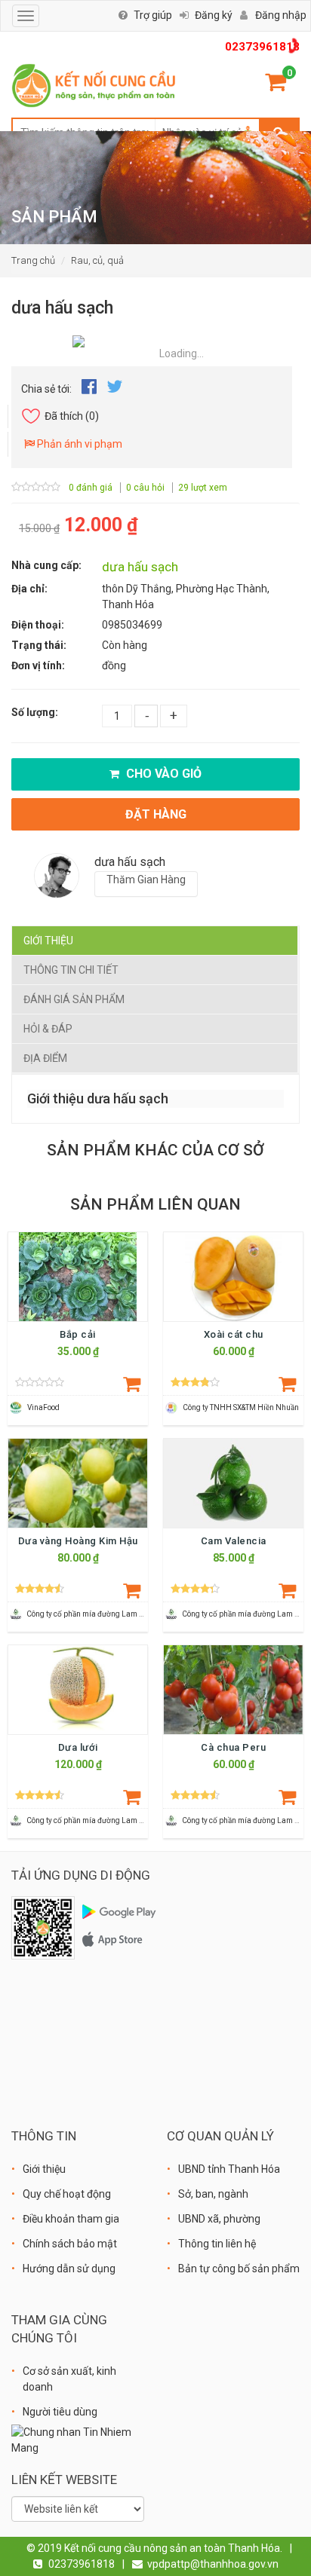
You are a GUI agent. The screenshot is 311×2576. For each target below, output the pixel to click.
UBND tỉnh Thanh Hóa (229, 2169)
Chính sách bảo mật (70, 2244)
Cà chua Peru (233, 1747)
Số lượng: (35, 712)
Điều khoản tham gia (71, 2219)
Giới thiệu (48, 941)
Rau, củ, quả (97, 260)
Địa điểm (45, 1058)
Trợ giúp (153, 15)
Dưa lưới (78, 1747)
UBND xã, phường (219, 2219)
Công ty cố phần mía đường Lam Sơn (89, 1614)
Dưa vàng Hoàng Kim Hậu (78, 1541)
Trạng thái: (39, 645)
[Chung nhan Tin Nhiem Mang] (78, 2439)
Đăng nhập (281, 15)
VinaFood (43, 1407)
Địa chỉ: (29, 589)
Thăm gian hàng (146, 880)
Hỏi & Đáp (48, 1029)
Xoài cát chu (234, 1334)
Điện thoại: (38, 625)
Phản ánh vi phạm (79, 444)
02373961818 (262, 47)
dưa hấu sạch (140, 567)
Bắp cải (78, 1334)
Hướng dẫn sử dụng (69, 2269)
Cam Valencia (234, 1541)
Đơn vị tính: (38, 665)
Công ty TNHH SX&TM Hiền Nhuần (241, 1407)
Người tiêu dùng (60, 2412)
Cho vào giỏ (162, 774)
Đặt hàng (156, 814)
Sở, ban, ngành (213, 2194)
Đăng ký (214, 15)
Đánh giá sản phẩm (74, 999)
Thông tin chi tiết (71, 970)
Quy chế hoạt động (67, 2194)
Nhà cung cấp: (46, 565)
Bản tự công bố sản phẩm (239, 2269)
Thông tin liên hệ (217, 2244)
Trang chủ (33, 260)
